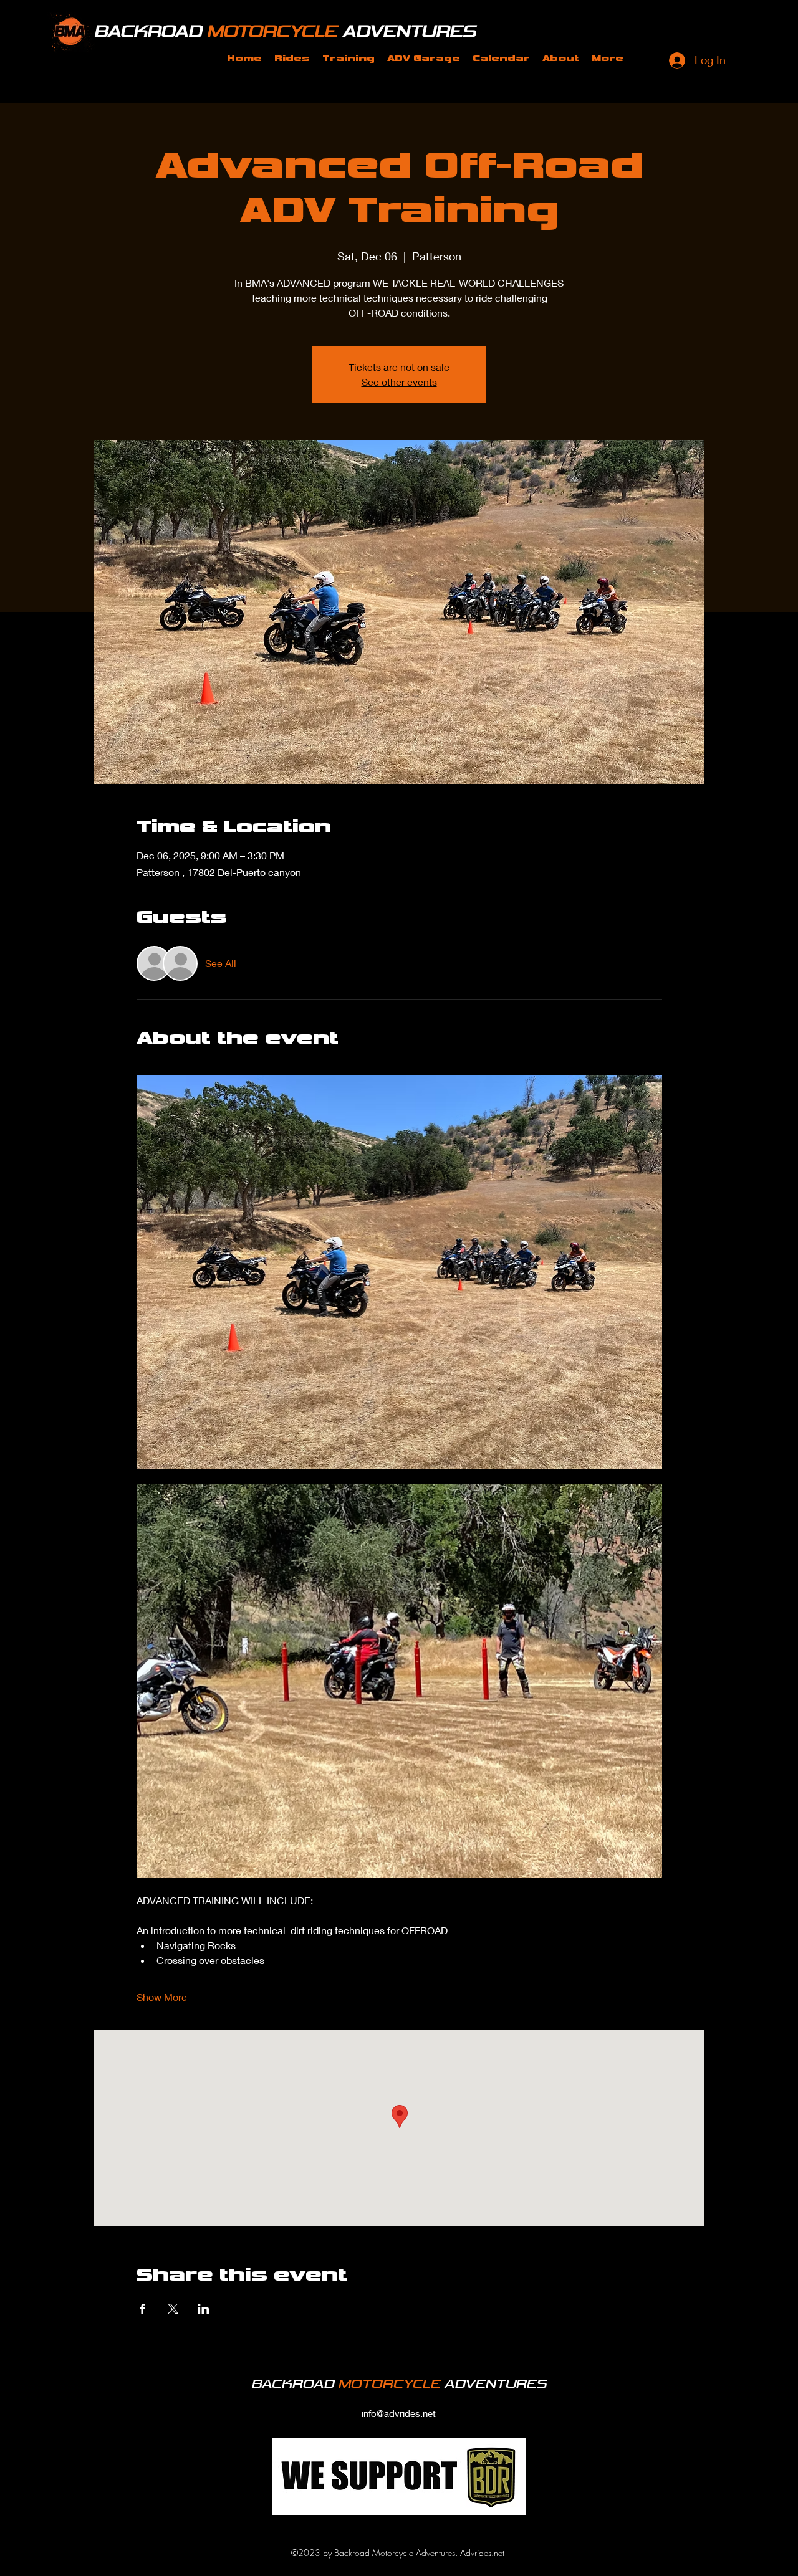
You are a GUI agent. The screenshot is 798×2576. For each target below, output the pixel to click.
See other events (399, 382)
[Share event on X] (173, 2309)
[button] (292, 59)
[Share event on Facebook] (142, 2309)
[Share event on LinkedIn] (204, 2309)
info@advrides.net (399, 2413)
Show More (162, 1997)
